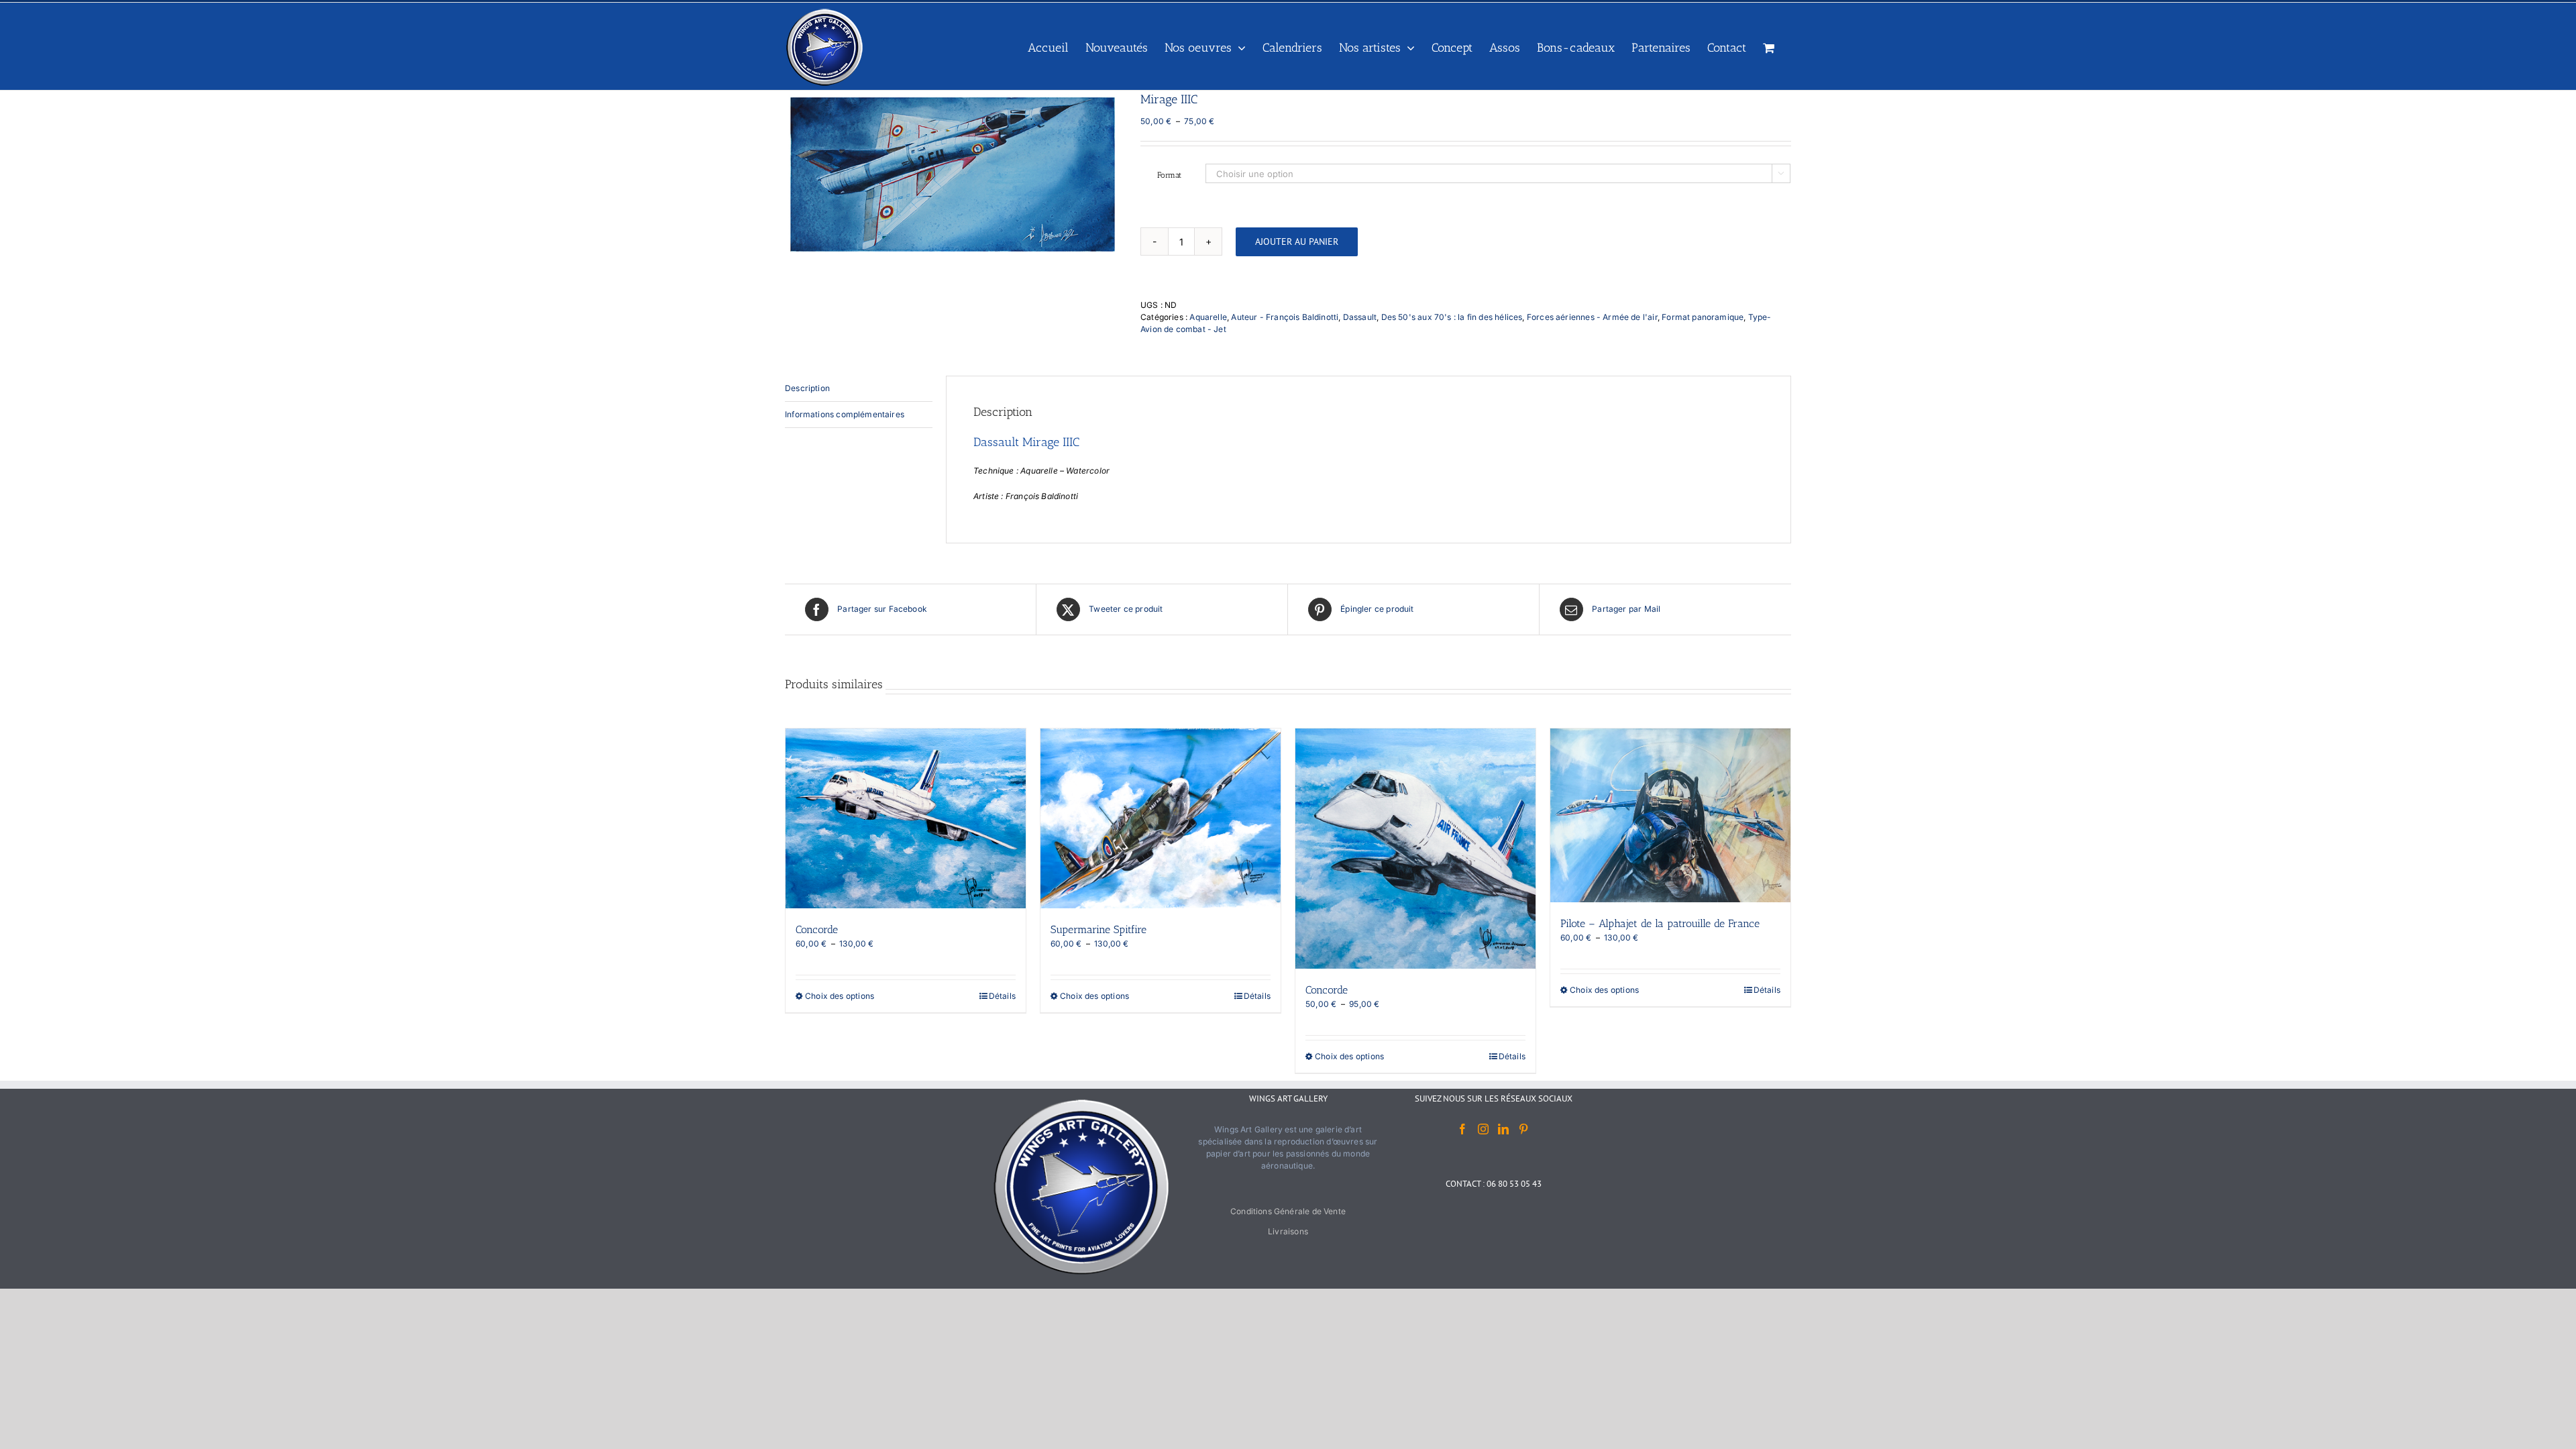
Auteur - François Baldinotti (1285, 317)
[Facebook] (1462, 1129)
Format (1169, 175)
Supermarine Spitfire (1098, 929)
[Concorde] (906, 819)
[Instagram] (1483, 1129)
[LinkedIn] (1503, 1129)
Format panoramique (1703, 317)
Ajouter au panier (1297, 241)
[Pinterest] (1523, 1129)
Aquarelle (1208, 317)
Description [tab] (807, 388)
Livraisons (1288, 1231)
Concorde (817, 929)
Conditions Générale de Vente (1288, 1211)
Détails (1002, 996)
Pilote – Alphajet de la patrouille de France (1660, 923)
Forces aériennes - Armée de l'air (1592, 317)
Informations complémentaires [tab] (845, 414)
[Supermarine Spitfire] (1161, 819)
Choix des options (840, 996)
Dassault (1360, 317)
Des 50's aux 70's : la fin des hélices (1452, 317)
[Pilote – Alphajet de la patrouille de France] (1670, 815)
